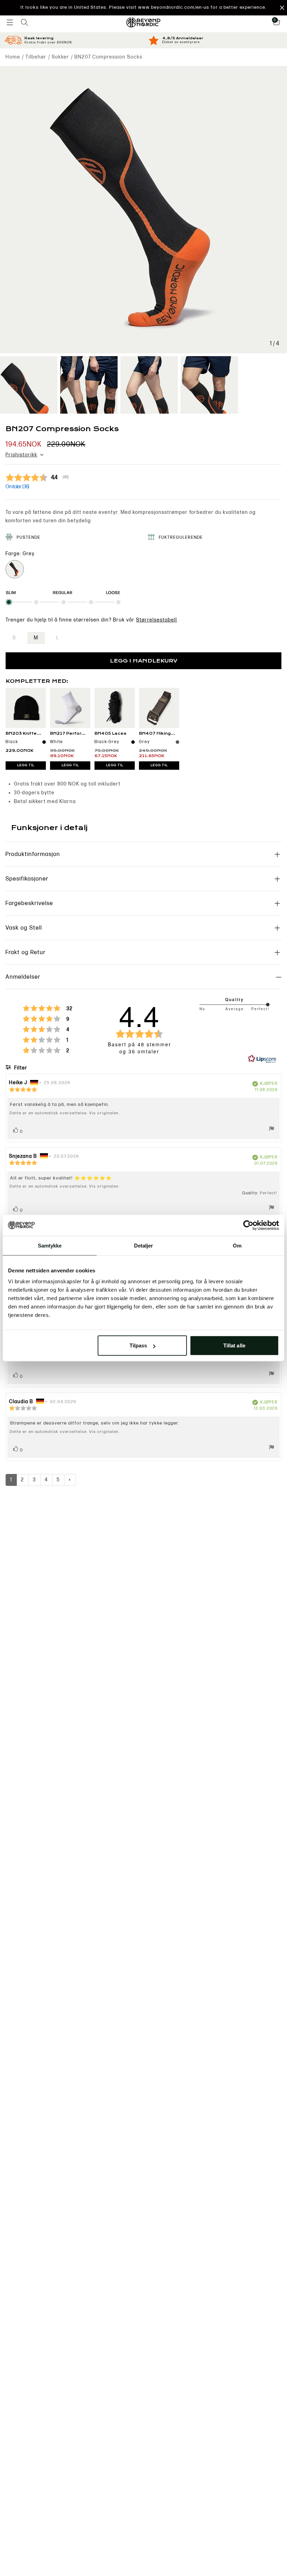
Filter (20, 1068)
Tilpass (138, 1345)
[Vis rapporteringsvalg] (272, 1130)
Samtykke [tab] (50, 1245)
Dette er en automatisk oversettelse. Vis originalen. (65, 1113)
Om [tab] (237, 1245)
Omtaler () (17, 487)
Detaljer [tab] (144, 1245)
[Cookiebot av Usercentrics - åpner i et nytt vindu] (248, 1225)
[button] (143, 8)
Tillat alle (234, 1345)
